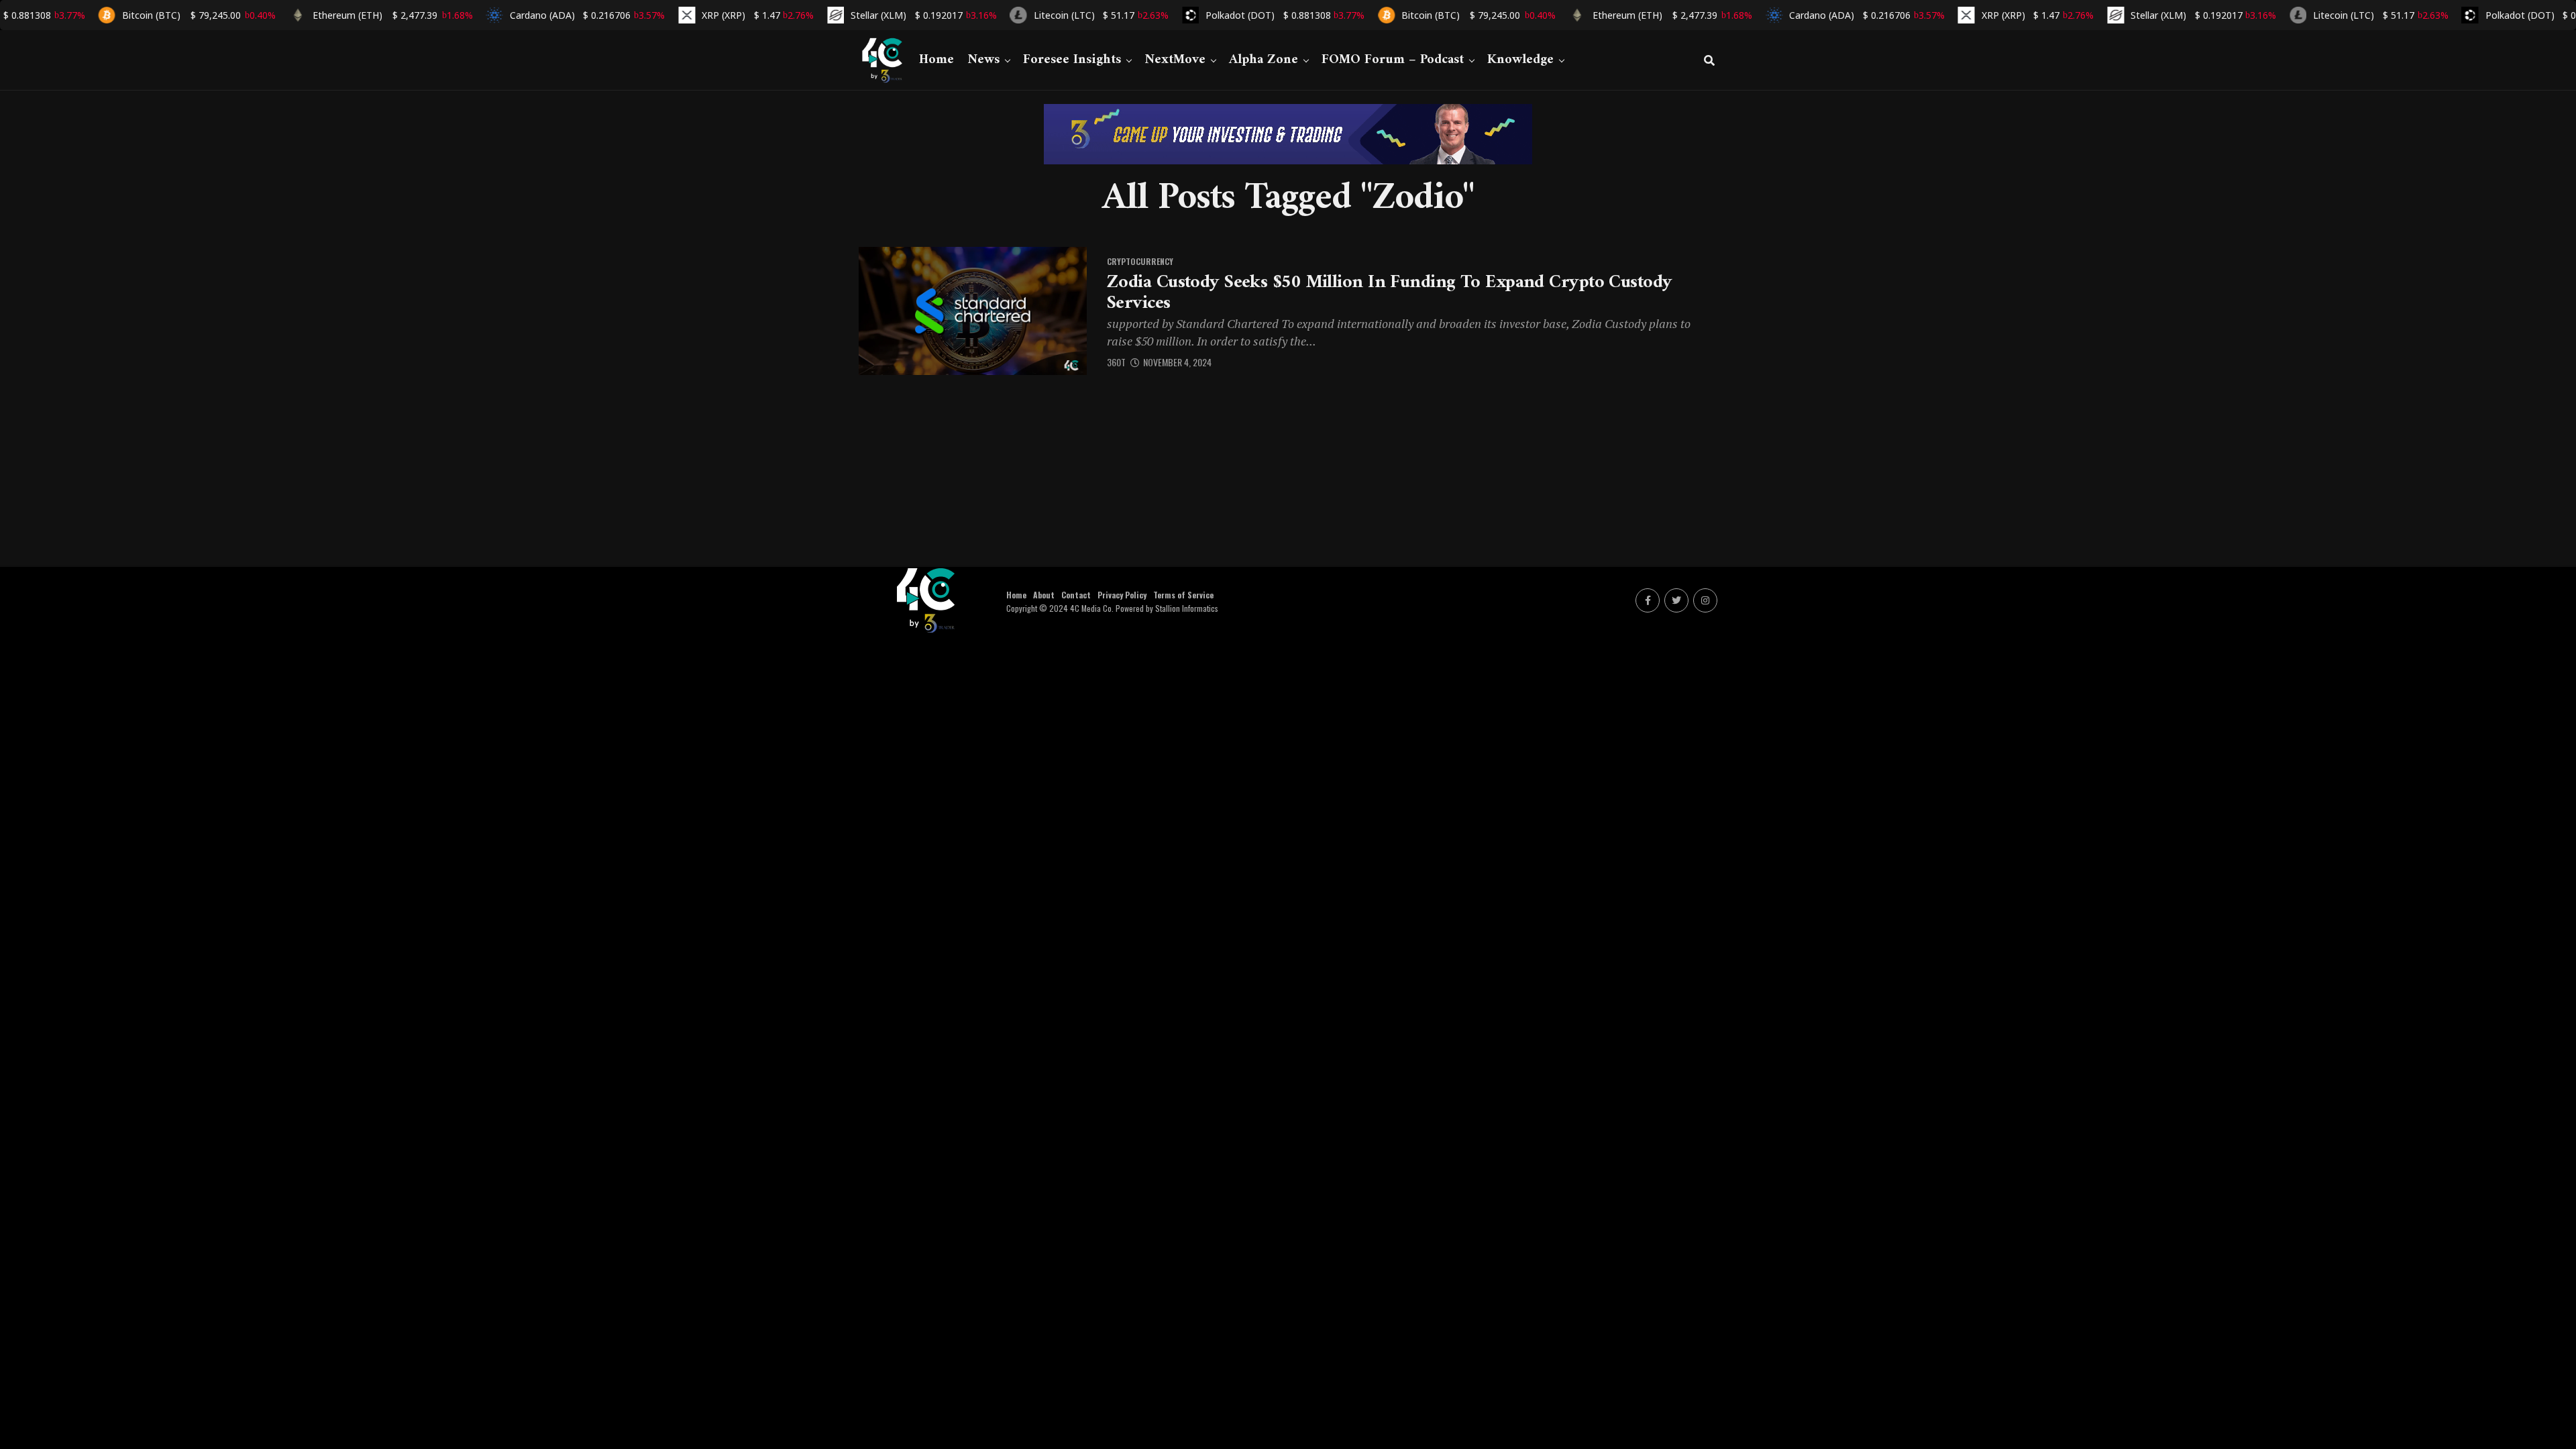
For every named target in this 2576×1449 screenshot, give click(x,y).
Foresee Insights (1072, 60)
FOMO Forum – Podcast (1393, 60)
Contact (1076, 595)
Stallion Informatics (1187, 608)
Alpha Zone (1264, 60)
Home (936, 60)
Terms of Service (1183, 595)
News (983, 60)
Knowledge (1520, 60)
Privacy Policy (1122, 595)
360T (1116, 362)
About (1044, 595)
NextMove (1175, 60)
